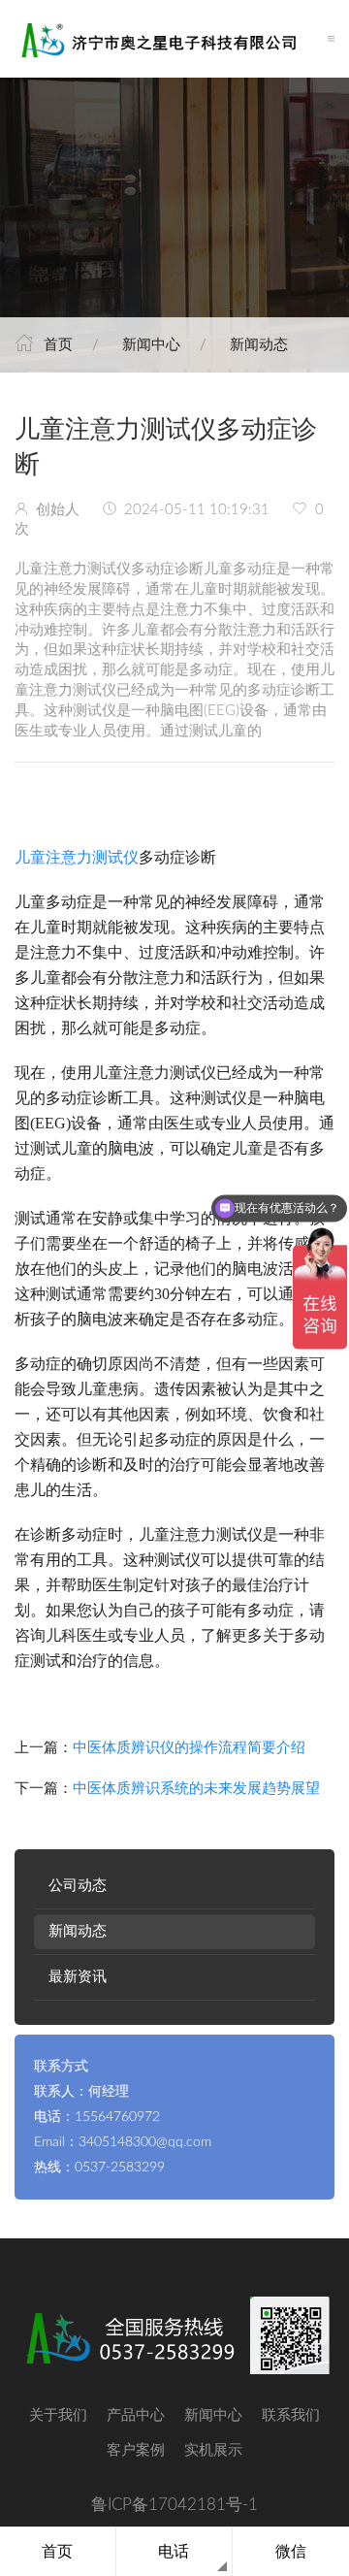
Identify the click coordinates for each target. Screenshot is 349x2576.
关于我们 (58, 2415)
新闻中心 (151, 345)
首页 (58, 345)
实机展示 (213, 2450)
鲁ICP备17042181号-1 (174, 2505)
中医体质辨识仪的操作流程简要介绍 (189, 1748)
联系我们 (291, 2415)
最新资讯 (78, 1977)
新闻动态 (259, 345)
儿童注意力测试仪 (77, 857)
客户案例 (136, 2450)
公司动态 (78, 1886)
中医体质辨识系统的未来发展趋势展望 (196, 1789)
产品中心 (136, 2415)
